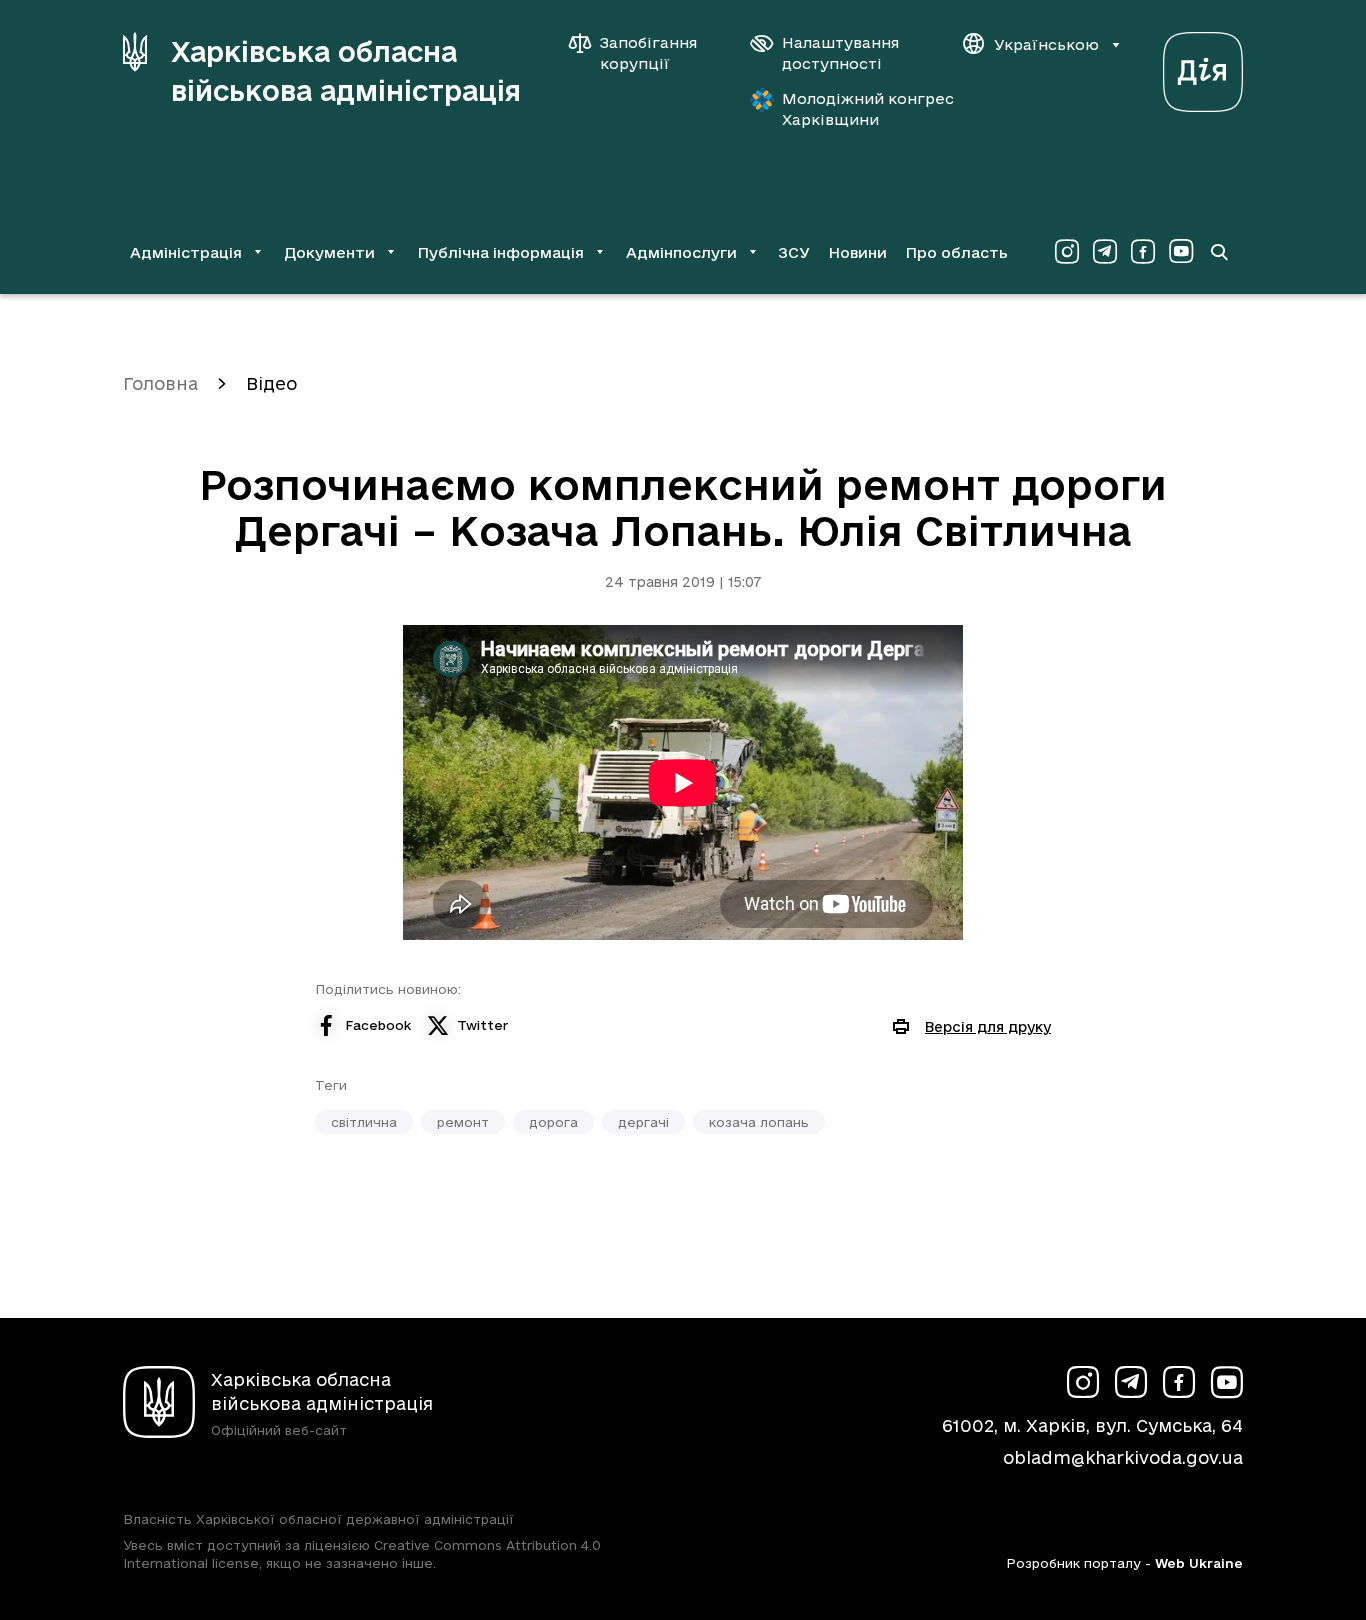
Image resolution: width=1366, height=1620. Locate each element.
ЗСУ (794, 252)
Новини (857, 252)
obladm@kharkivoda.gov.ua (1123, 1457)
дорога (553, 1122)
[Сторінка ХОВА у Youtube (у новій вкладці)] (1181, 252)
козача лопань (759, 1122)
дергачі (643, 1122)
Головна (160, 383)
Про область (956, 252)
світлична (364, 1122)
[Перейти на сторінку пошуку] (1219, 252)
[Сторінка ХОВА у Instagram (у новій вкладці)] (1067, 252)
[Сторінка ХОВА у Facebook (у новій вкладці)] (1143, 252)
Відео (271, 383)
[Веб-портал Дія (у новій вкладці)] (1203, 66)
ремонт (463, 1122)
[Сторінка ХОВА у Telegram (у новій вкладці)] (1105, 252)
